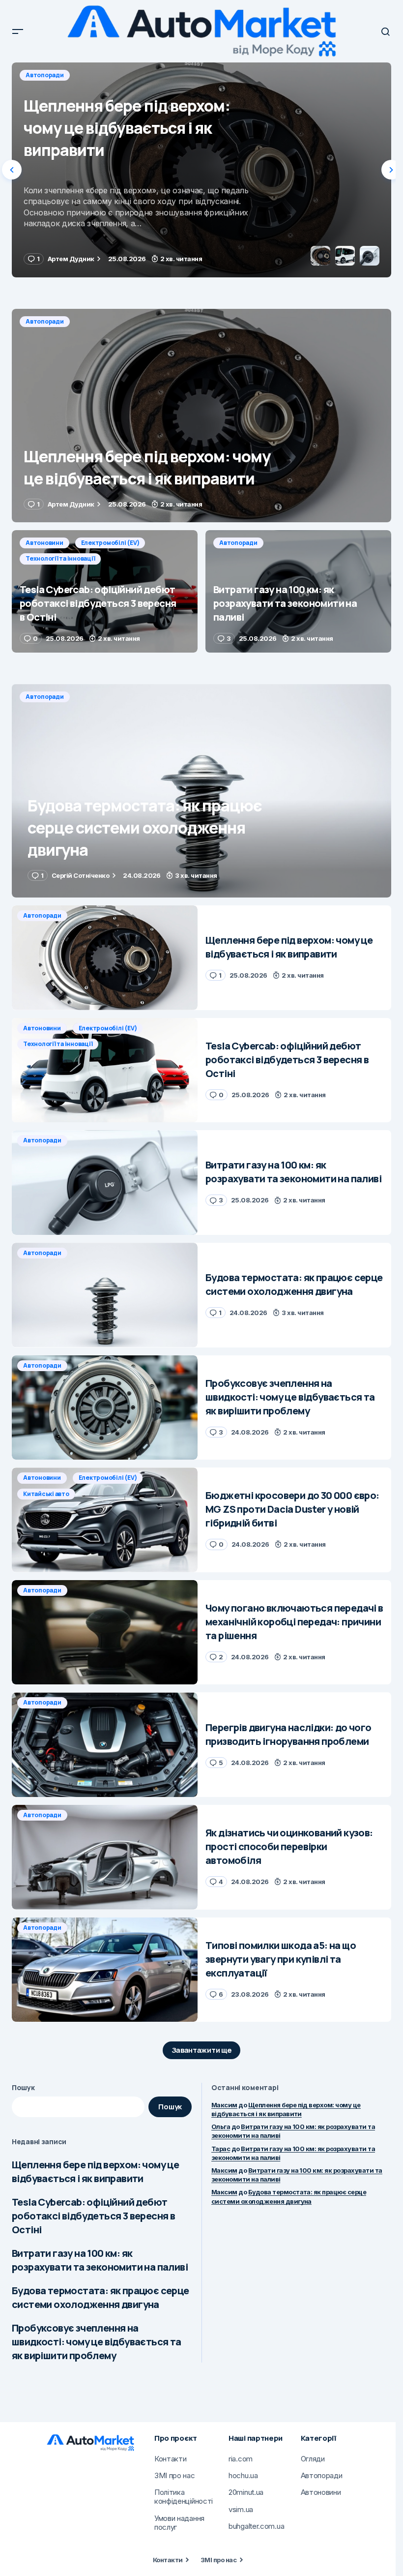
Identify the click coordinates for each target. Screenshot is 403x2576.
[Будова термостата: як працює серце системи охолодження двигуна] (201, 791)
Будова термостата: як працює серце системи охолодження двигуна (101, 2297)
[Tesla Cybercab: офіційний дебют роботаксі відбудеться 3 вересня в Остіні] (201, 170)
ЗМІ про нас (218, 2560)
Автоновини (44, 75)
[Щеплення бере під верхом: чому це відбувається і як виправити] (201, 416)
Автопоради (45, 321)
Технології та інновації (191, 75)
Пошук (23, 2087)
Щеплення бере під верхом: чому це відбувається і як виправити (95, 2172)
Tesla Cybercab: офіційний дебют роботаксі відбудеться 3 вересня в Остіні (93, 2216)
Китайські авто (46, 1494)
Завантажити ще (202, 2050)
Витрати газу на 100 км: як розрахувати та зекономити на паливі (100, 2260)
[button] (18, 31)
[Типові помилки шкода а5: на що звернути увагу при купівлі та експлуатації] (105, 1970)
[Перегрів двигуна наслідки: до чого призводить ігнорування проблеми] (105, 1745)
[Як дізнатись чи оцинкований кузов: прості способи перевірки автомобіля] (105, 1857)
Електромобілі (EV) (110, 75)
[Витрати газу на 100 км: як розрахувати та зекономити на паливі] (298, 591)
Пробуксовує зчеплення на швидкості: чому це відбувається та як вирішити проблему (97, 2342)
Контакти (168, 2560)
